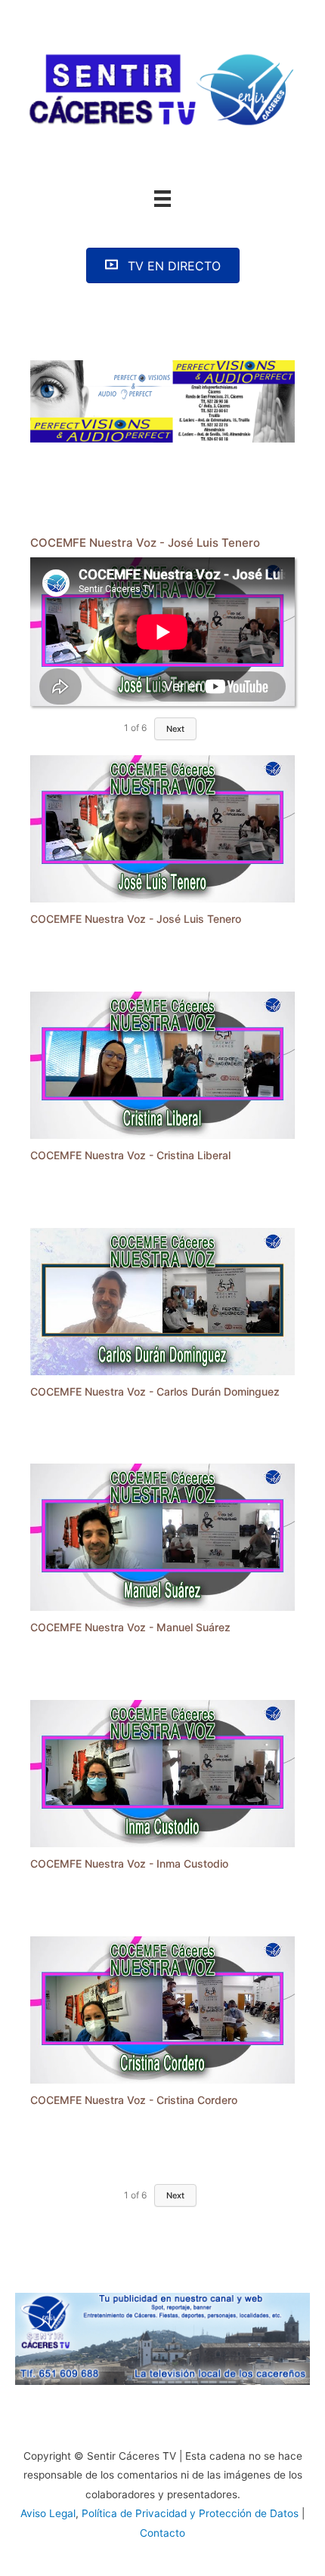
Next (175, 729)
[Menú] (162, 199)
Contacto (162, 2533)
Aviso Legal (48, 2513)
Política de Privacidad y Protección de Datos (190, 2513)
